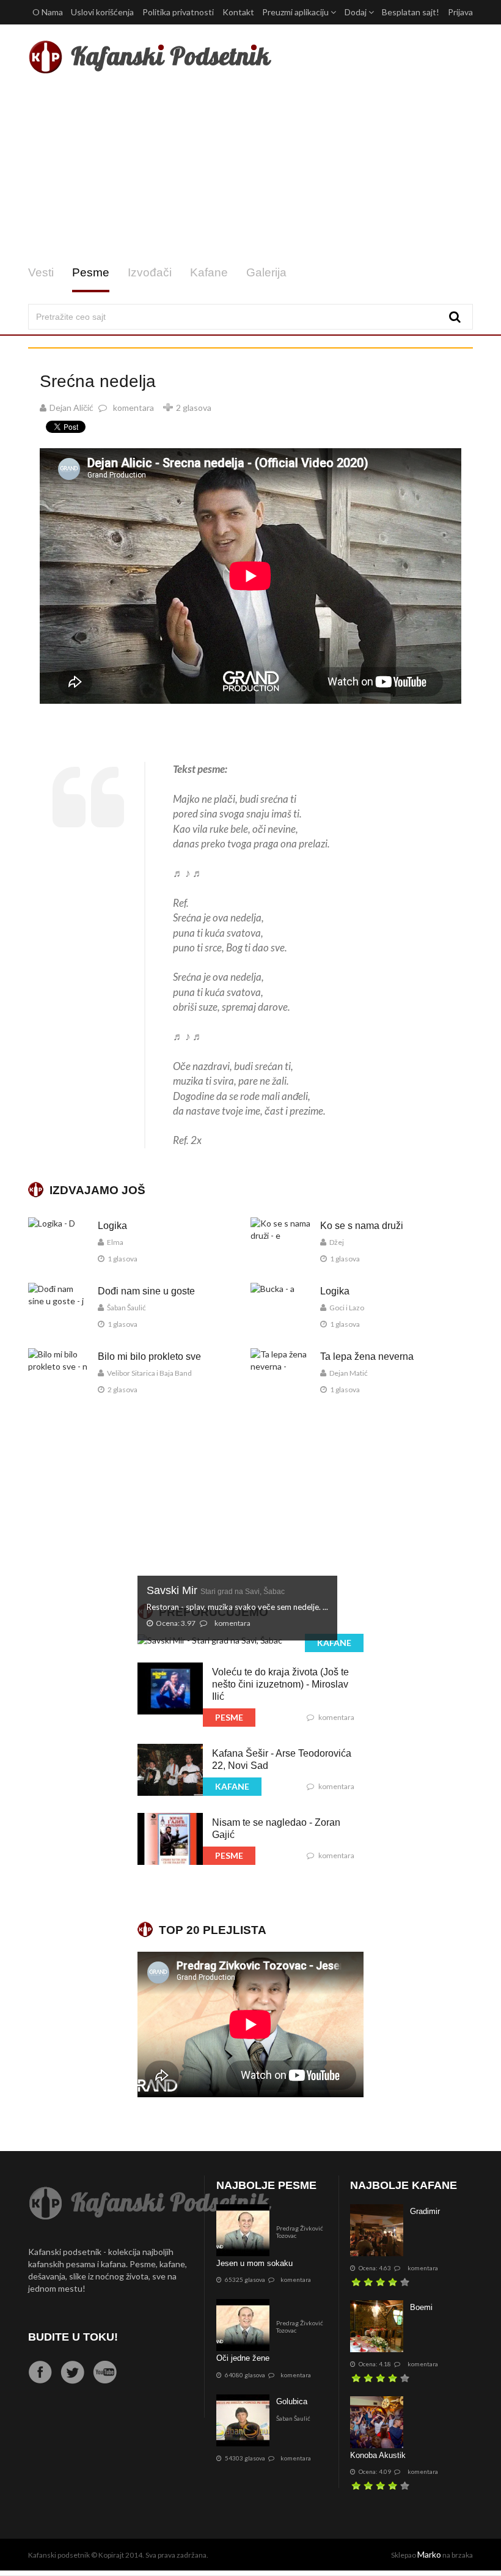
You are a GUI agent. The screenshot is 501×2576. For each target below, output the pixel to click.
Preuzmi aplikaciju (296, 12)
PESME (229, 1717)
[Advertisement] (250, 170)
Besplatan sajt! (411, 12)
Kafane (209, 272)
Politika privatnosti (178, 12)
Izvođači (150, 272)
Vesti (41, 272)
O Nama (48, 12)
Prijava (460, 12)
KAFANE (334, 1643)
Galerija (266, 272)
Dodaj (357, 12)
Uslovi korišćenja (102, 12)
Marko (429, 2554)
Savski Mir (216, 1590)
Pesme (91, 272)
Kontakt (238, 12)
